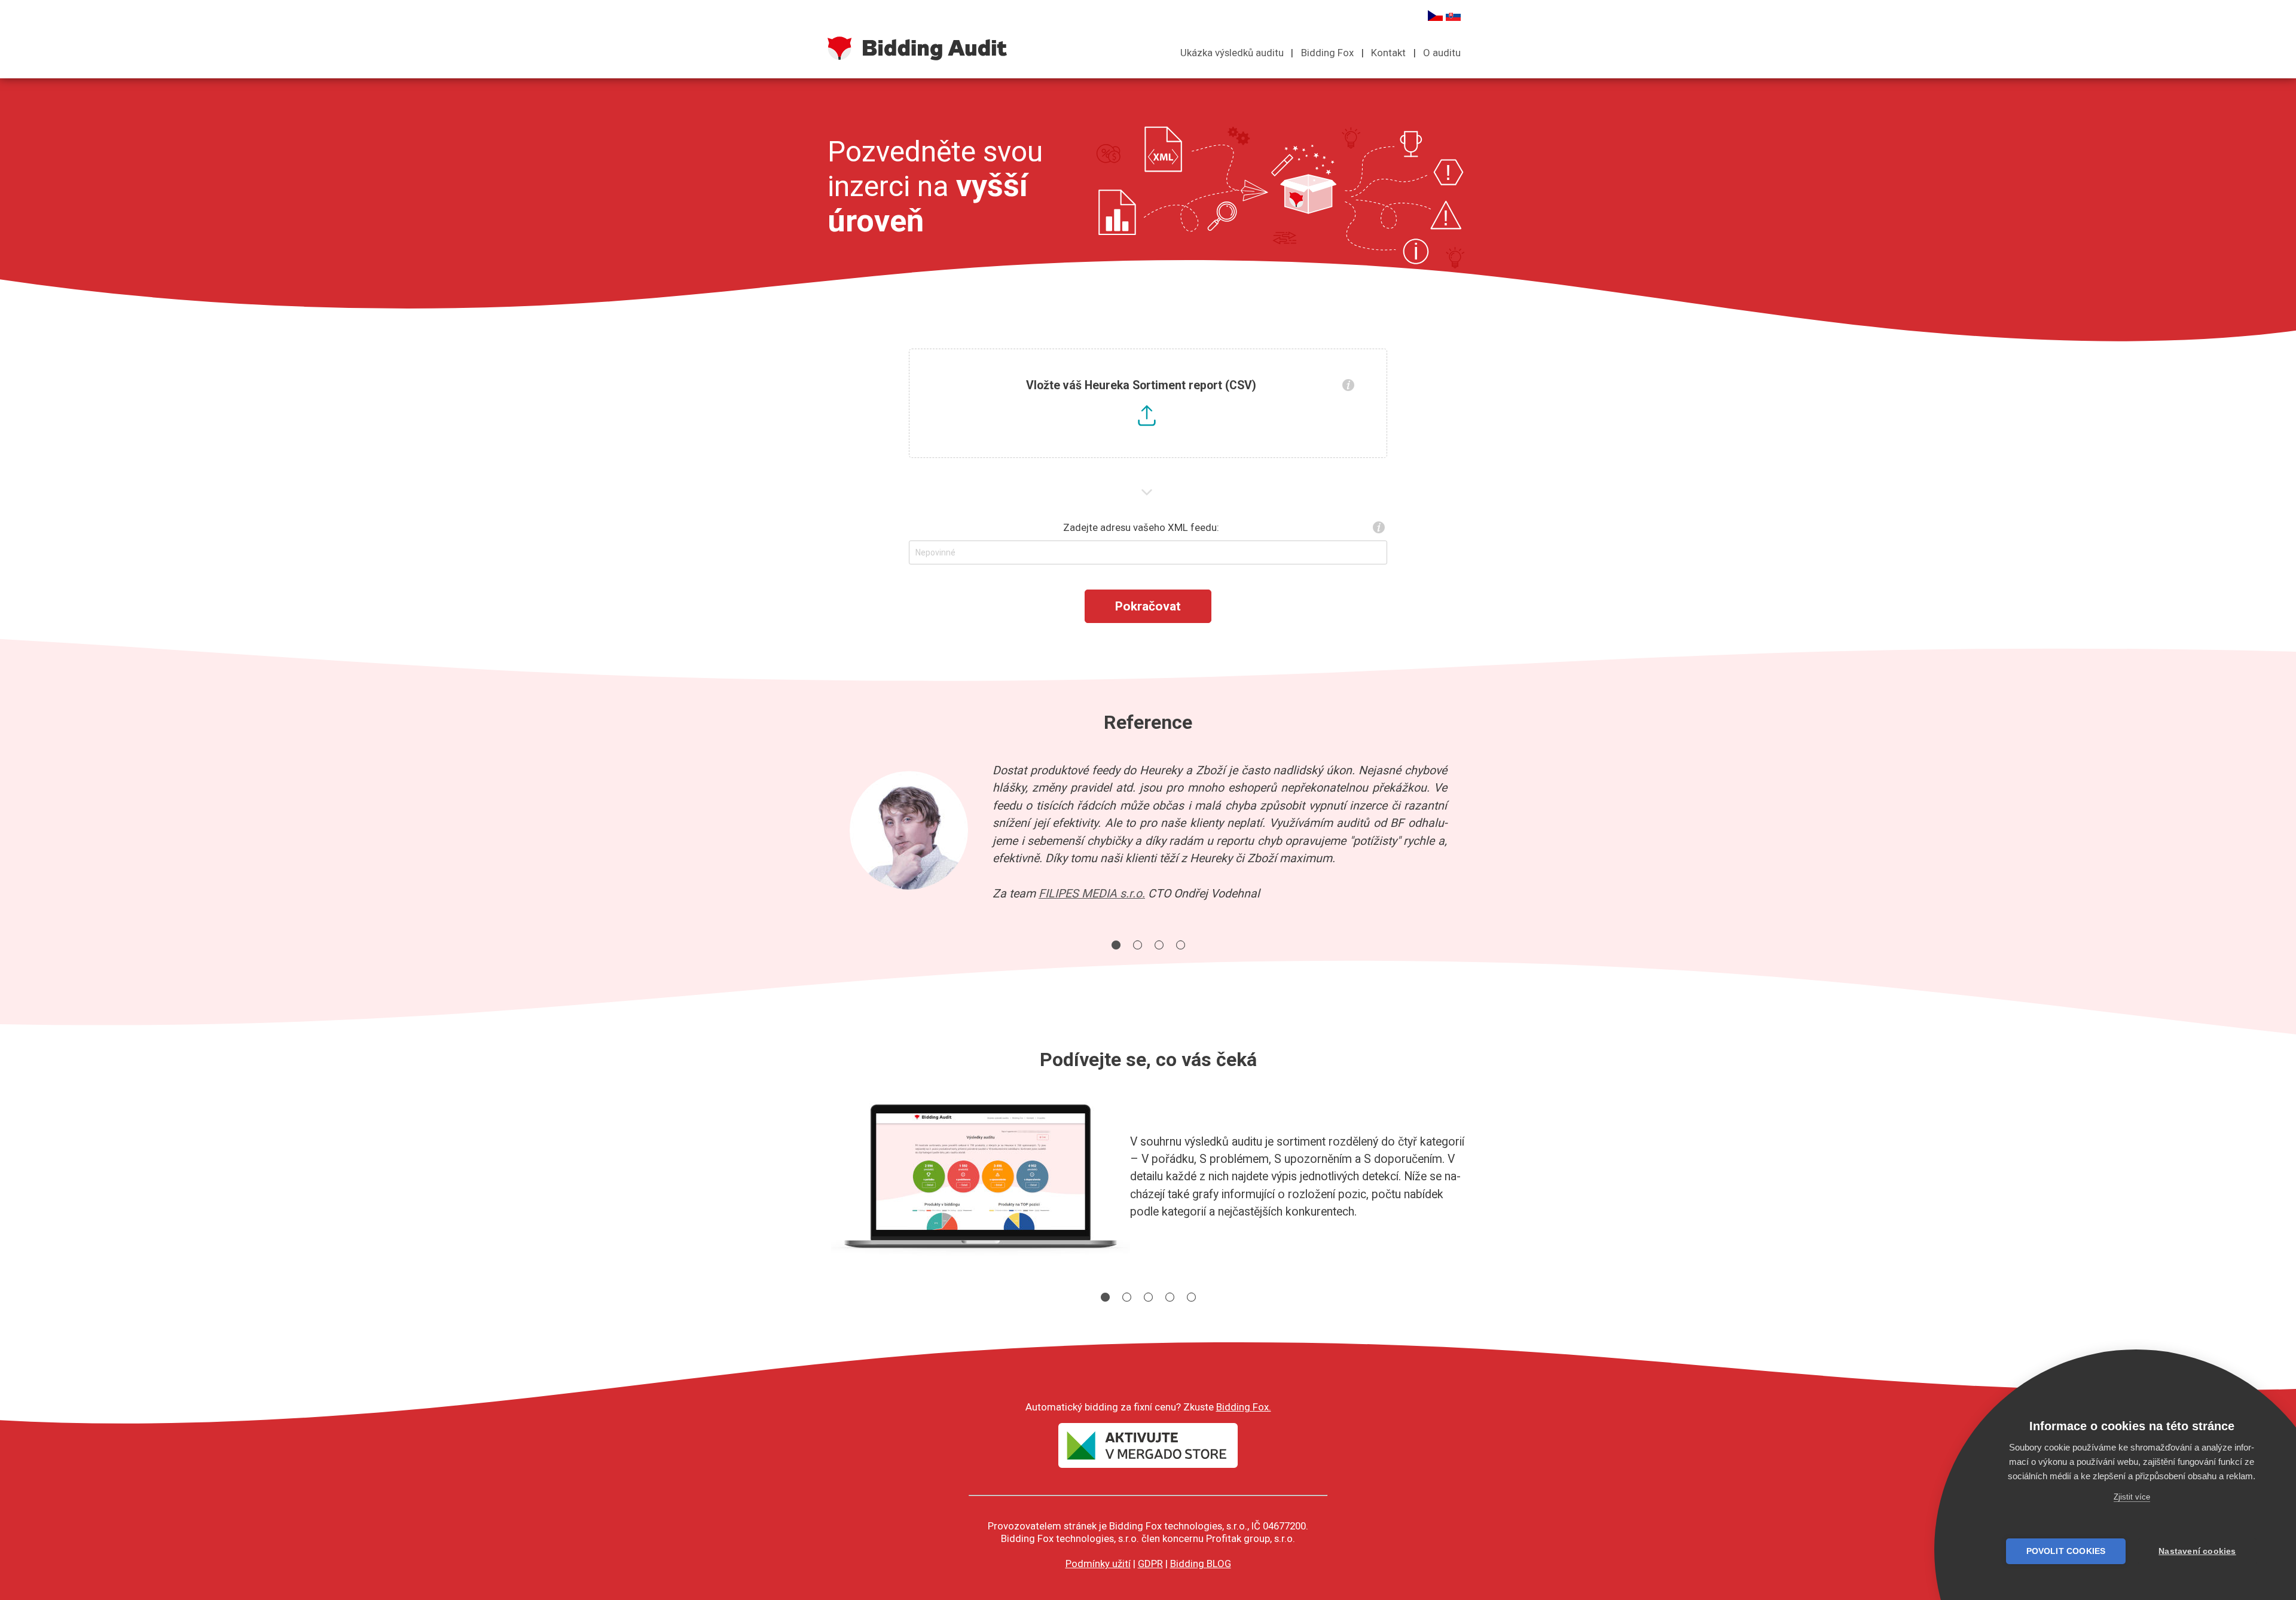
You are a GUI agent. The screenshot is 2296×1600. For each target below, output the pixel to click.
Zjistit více (2132, 1497)
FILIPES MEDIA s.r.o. (1092, 894)
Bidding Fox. (1244, 1407)
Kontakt (1388, 53)
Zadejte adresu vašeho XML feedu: (1141, 527)
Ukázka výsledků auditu (1232, 53)
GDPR (1150, 1564)
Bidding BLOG (1201, 1564)
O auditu (1442, 53)
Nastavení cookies (2197, 1551)
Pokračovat (1148, 606)
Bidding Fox (1327, 53)
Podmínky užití (1098, 1564)
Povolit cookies (2066, 1551)
